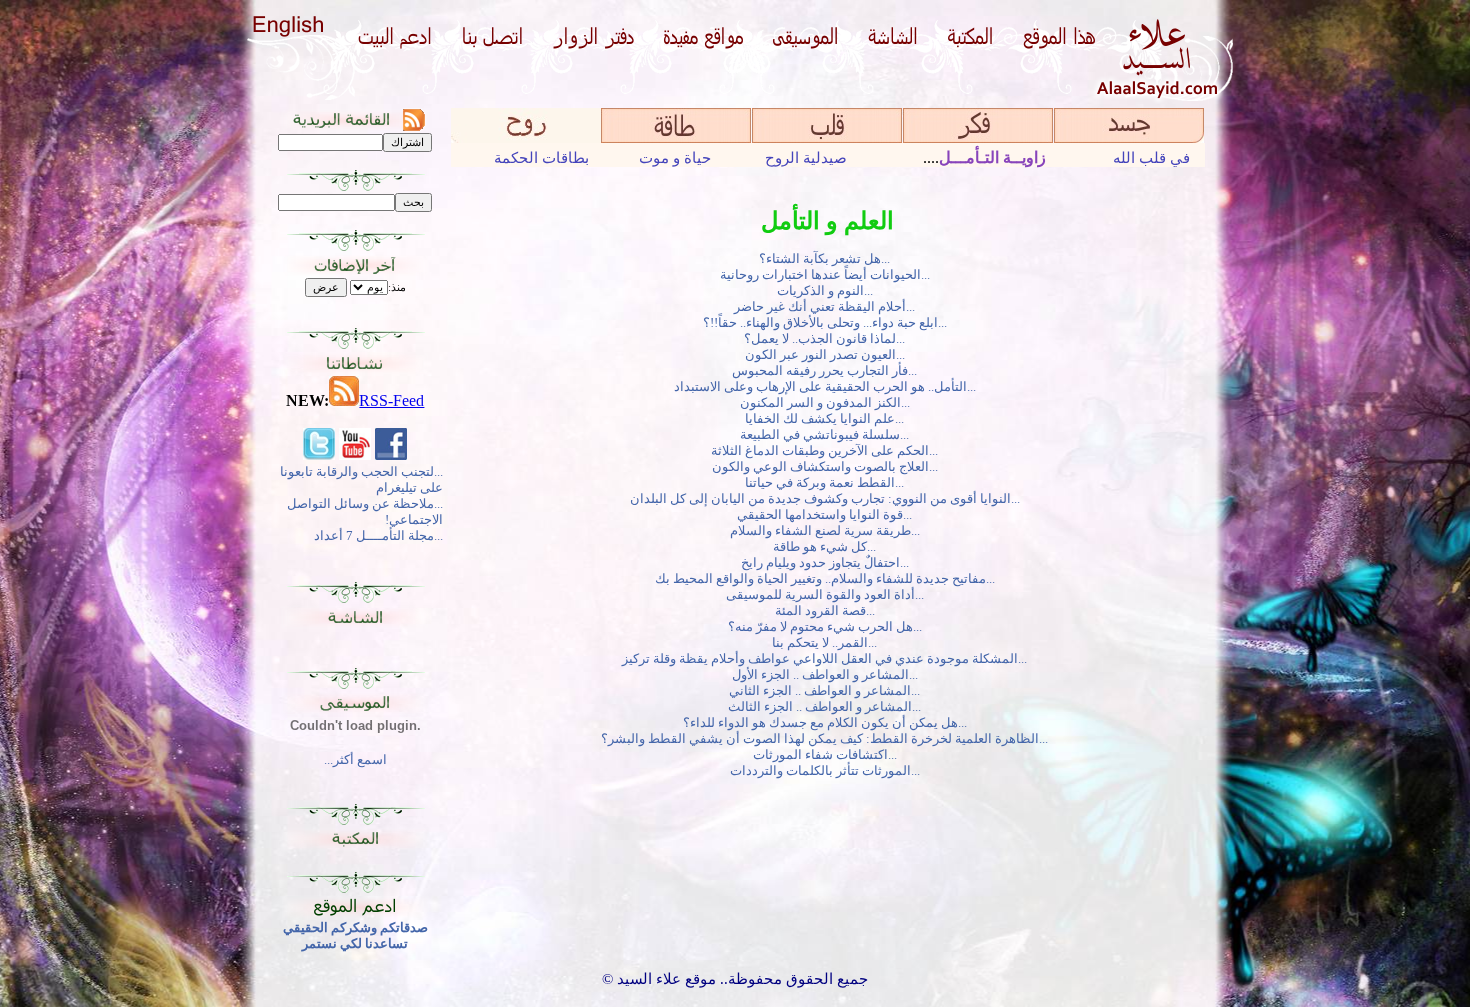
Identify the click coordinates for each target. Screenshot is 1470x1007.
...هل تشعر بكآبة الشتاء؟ (827, 258)
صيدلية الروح (806, 158)
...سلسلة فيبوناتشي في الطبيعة (827, 434)
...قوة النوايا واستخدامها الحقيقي (827, 514)
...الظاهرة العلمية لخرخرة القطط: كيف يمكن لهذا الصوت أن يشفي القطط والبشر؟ (827, 738)
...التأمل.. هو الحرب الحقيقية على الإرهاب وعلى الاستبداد (828, 386)
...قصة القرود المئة (828, 610)
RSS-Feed (391, 400)
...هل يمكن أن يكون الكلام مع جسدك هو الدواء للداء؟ (828, 722)
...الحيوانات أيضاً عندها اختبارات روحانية (828, 274)
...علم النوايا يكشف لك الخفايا (827, 418)
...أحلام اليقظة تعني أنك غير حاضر (827, 306)
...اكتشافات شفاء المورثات (828, 754)
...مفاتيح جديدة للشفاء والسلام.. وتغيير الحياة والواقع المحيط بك (828, 578)
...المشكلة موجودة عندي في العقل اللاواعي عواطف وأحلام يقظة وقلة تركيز (827, 658)
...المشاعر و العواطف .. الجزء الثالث (827, 706)
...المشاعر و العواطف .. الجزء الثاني (827, 690)
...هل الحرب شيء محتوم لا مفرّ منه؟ (828, 626)
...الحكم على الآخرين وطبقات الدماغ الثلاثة (827, 450)
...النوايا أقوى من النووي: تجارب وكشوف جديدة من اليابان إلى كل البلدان (828, 498)
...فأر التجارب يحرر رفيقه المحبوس (827, 370)
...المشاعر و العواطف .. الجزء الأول (828, 674)
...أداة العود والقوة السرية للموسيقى (828, 594)
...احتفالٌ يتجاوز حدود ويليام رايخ (828, 562)
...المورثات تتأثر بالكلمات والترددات (828, 770)
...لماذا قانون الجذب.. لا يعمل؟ (827, 338)
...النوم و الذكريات (828, 290)
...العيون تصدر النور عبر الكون (828, 354)
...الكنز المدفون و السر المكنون (828, 402)
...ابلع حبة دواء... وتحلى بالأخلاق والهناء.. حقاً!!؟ (828, 322)
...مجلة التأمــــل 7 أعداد (378, 535)
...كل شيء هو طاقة (827, 546)
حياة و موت (675, 158)
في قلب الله (1151, 158)
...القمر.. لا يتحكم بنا (827, 642)
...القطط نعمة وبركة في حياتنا (827, 482)
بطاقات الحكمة (541, 158)
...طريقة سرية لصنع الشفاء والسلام (828, 530)
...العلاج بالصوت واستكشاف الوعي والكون (828, 466)
